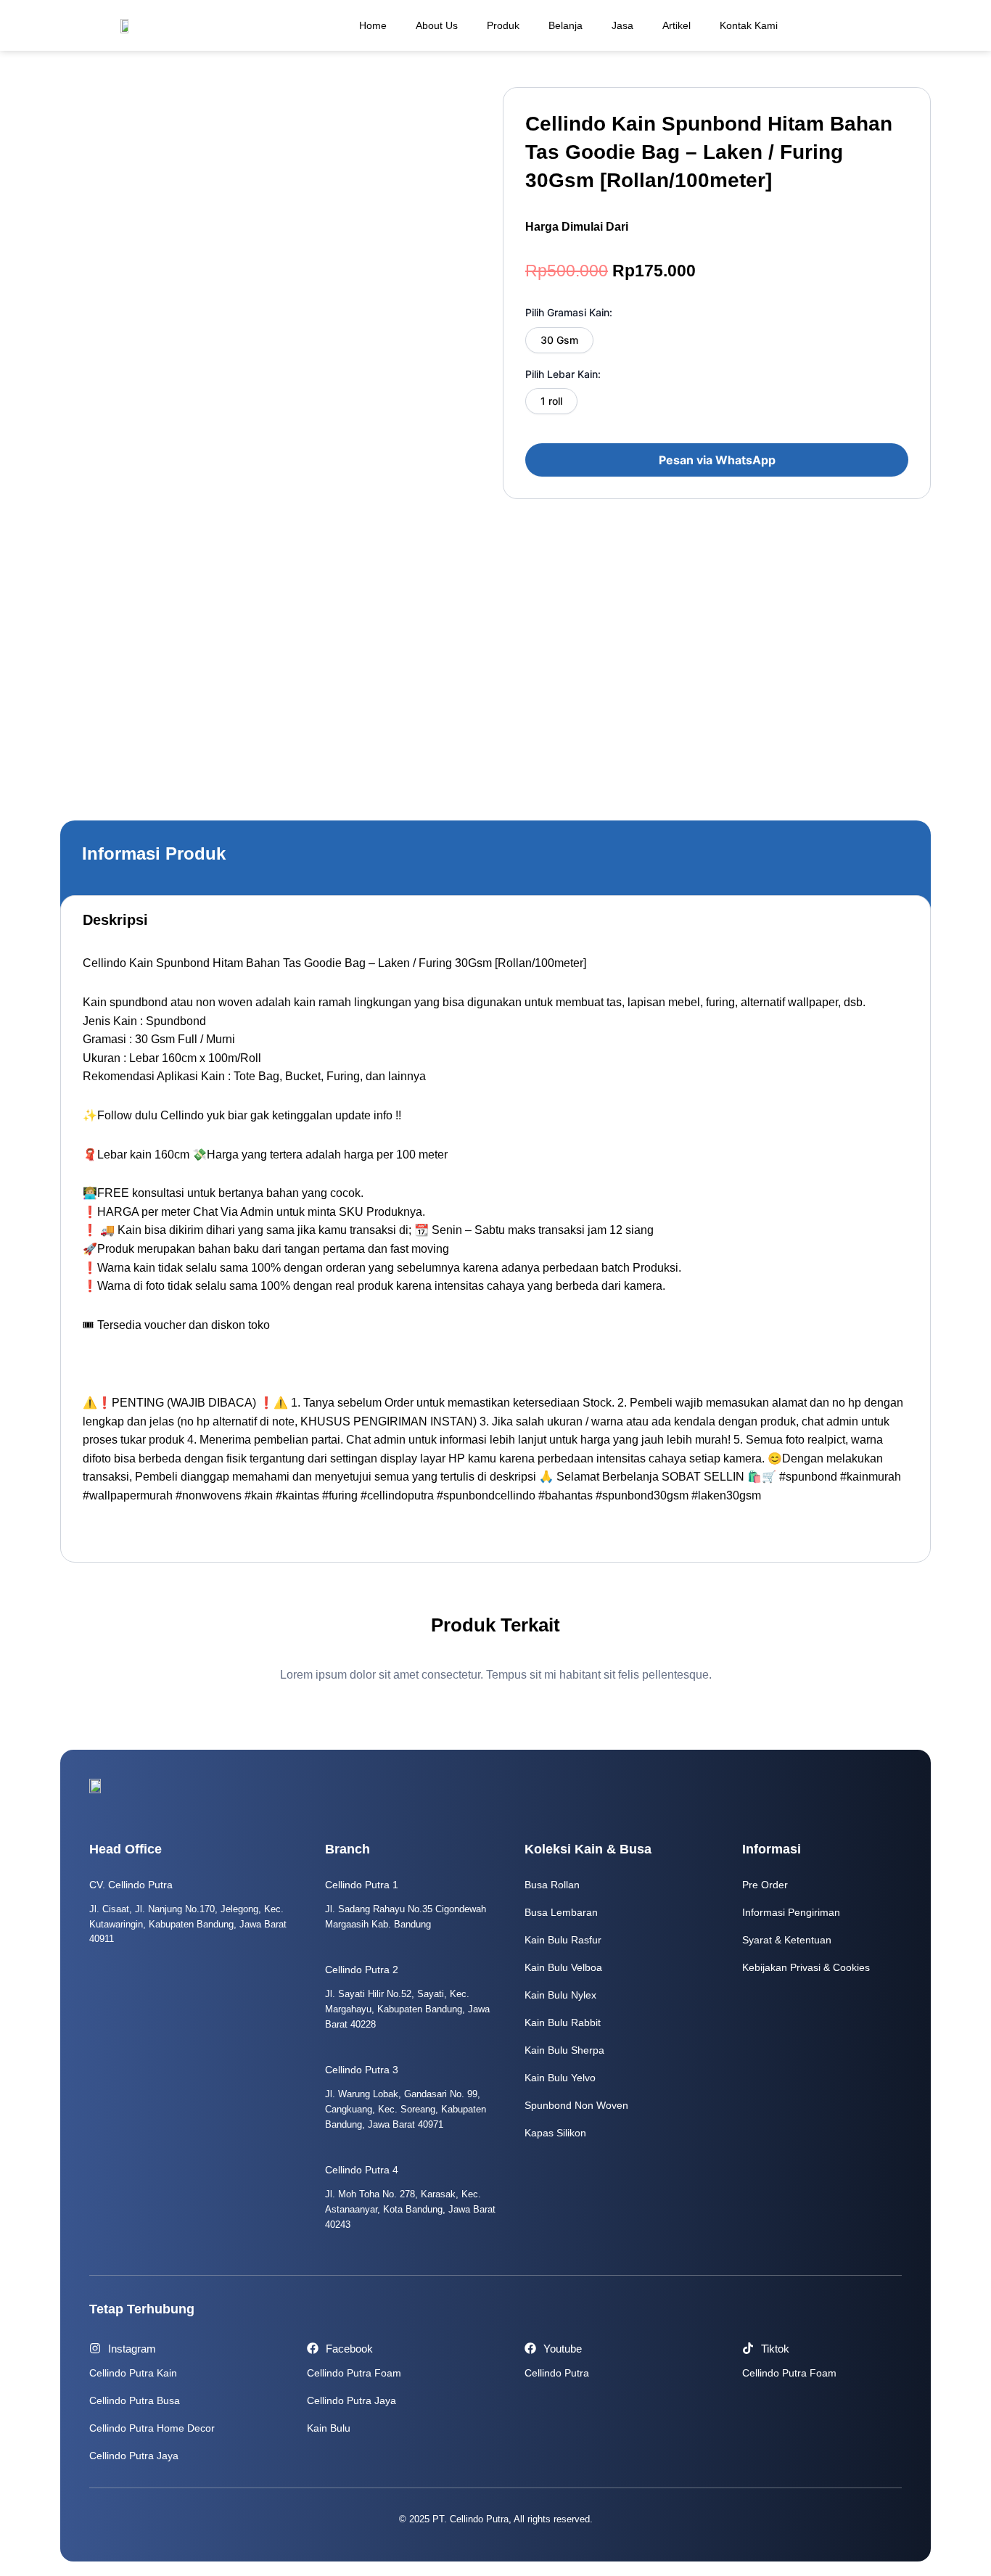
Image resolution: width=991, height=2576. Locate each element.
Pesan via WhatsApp (717, 460)
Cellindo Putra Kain (133, 2373)
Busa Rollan (552, 1885)
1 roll (551, 401)
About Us (437, 25)
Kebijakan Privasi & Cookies (806, 1967)
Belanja (566, 25)
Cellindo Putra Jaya (134, 2456)
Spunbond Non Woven (576, 2105)
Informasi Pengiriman (791, 1912)
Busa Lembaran (561, 1912)
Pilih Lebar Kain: (563, 374)
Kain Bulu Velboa (563, 1967)
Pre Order (765, 1885)
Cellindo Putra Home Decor (152, 2428)
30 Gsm (559, 340)
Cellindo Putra (557, 2373)
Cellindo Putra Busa (135, 2400)
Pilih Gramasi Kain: (569, 312)
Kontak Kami (749, 25)
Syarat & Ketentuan (787, 1940)
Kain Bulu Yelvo (560, 2078)
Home (373, 25)
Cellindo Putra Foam (354, 2373)
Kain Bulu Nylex (560, 1995)
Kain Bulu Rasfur (563, 1940)
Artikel (677, 25)
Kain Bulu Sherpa (564, 2050)
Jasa (622, 25)
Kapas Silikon (555, 2133)
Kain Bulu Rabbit (563, 2022)
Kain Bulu (329, 2428)
